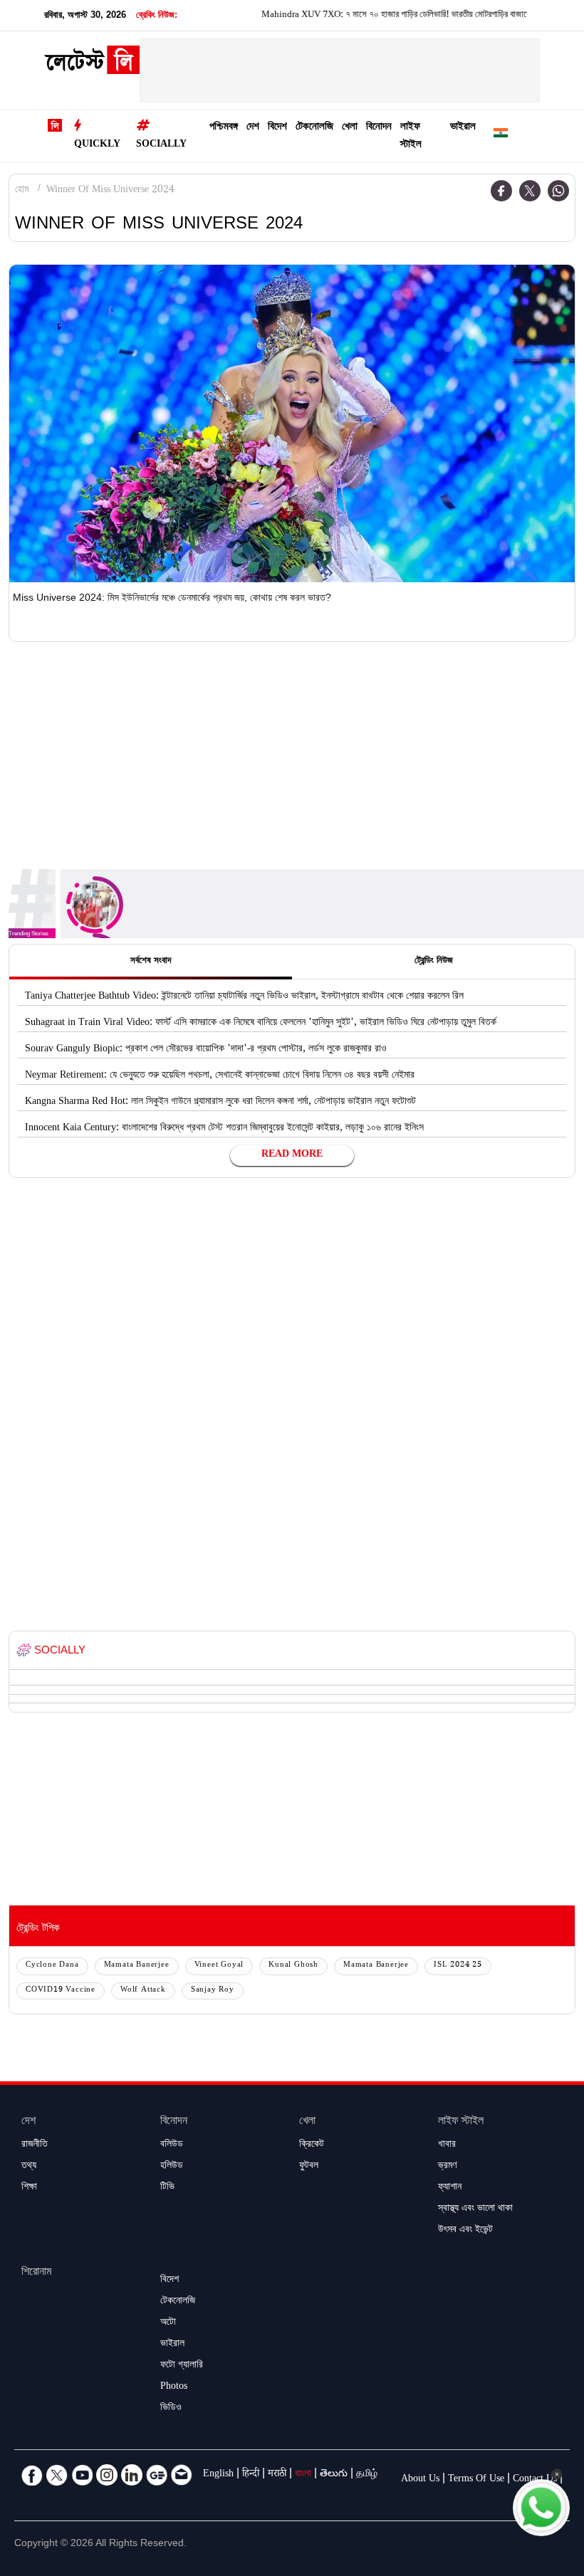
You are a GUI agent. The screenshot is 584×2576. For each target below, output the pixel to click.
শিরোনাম (36, 2273)
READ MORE (292, 1155)
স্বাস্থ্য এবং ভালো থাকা (475, 2209)
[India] (501, 136)
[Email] (182, 2475)
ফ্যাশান (450, 2188)
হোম (22, 191)
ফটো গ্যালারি (182, 2366)
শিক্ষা (29, 2188)
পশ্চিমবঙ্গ (224, 128)
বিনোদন (379, 128)
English (218, 2475)
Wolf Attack (143, 1991)
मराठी (277, 2475)
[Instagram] (107, 2475)
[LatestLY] (92, 64)
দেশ (253, 128)
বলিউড (172, 2145)
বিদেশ (277, 128)
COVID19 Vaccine (61, 1991)
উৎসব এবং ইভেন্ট (465, 2231)
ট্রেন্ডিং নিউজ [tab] (434, 962)
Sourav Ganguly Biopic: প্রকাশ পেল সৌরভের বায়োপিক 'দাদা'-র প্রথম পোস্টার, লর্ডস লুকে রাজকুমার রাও (206, 1050)
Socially (161, 145)
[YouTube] (82, 2475)
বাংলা (303, 2475)
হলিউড (172, 2167)
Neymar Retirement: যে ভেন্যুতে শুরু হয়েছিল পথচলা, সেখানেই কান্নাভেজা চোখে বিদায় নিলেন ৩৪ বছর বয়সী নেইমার (220, 1076)
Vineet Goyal (219, 1966)
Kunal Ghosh (293, 1966)
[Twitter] (530, 191)
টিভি (167, 2188)
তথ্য (29, 2167)
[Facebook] (501, 191)
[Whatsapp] (558, 191)
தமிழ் (367, 2475)
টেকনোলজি (314, 128)
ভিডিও (171, 2409)
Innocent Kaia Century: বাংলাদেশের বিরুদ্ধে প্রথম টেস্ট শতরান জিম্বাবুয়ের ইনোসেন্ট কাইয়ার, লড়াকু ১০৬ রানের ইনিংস (224, 1129)
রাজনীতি (35, 2145)
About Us (420, 2480)
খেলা (350, 128)
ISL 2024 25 (458, 1966)
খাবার (447, 2145)
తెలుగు (334, 2475)
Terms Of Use (476, 2480)
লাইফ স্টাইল (411, 137)
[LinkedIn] (132, 2475)
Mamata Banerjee (137, 1966)
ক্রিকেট (312, 2145)
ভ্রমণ (447, 2167)
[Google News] (157, 2475)
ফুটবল (309, 2167)
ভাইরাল (463, 128)
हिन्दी (251, 2475)
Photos (174, 2387)
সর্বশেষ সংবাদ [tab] (151, 962)
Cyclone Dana (52, 1966)
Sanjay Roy (213, 1991)
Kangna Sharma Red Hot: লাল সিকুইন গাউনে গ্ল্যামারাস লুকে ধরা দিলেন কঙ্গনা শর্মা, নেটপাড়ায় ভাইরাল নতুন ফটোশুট (220, 1103)
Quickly (97, 145)
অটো (168, 2323)
